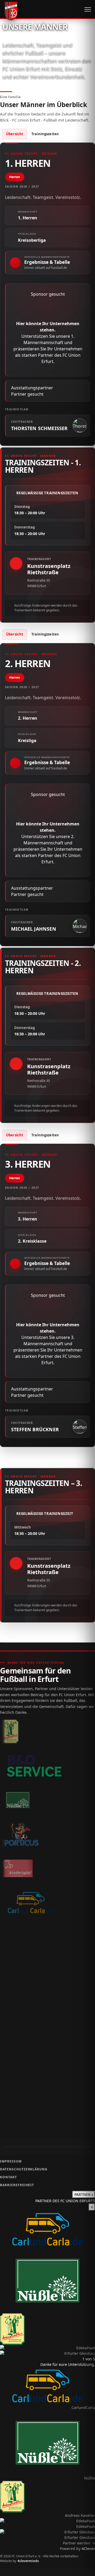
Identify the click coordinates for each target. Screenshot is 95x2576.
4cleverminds (28, 2561)
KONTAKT (8, 2177)
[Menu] (88, 9)
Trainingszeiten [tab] (45, 134)
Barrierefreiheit (17, 2185)
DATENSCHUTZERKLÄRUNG (24, 2169)
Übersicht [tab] (15, 134)
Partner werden (79, 2543)
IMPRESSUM (11, 2161)
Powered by (77, 2549)
